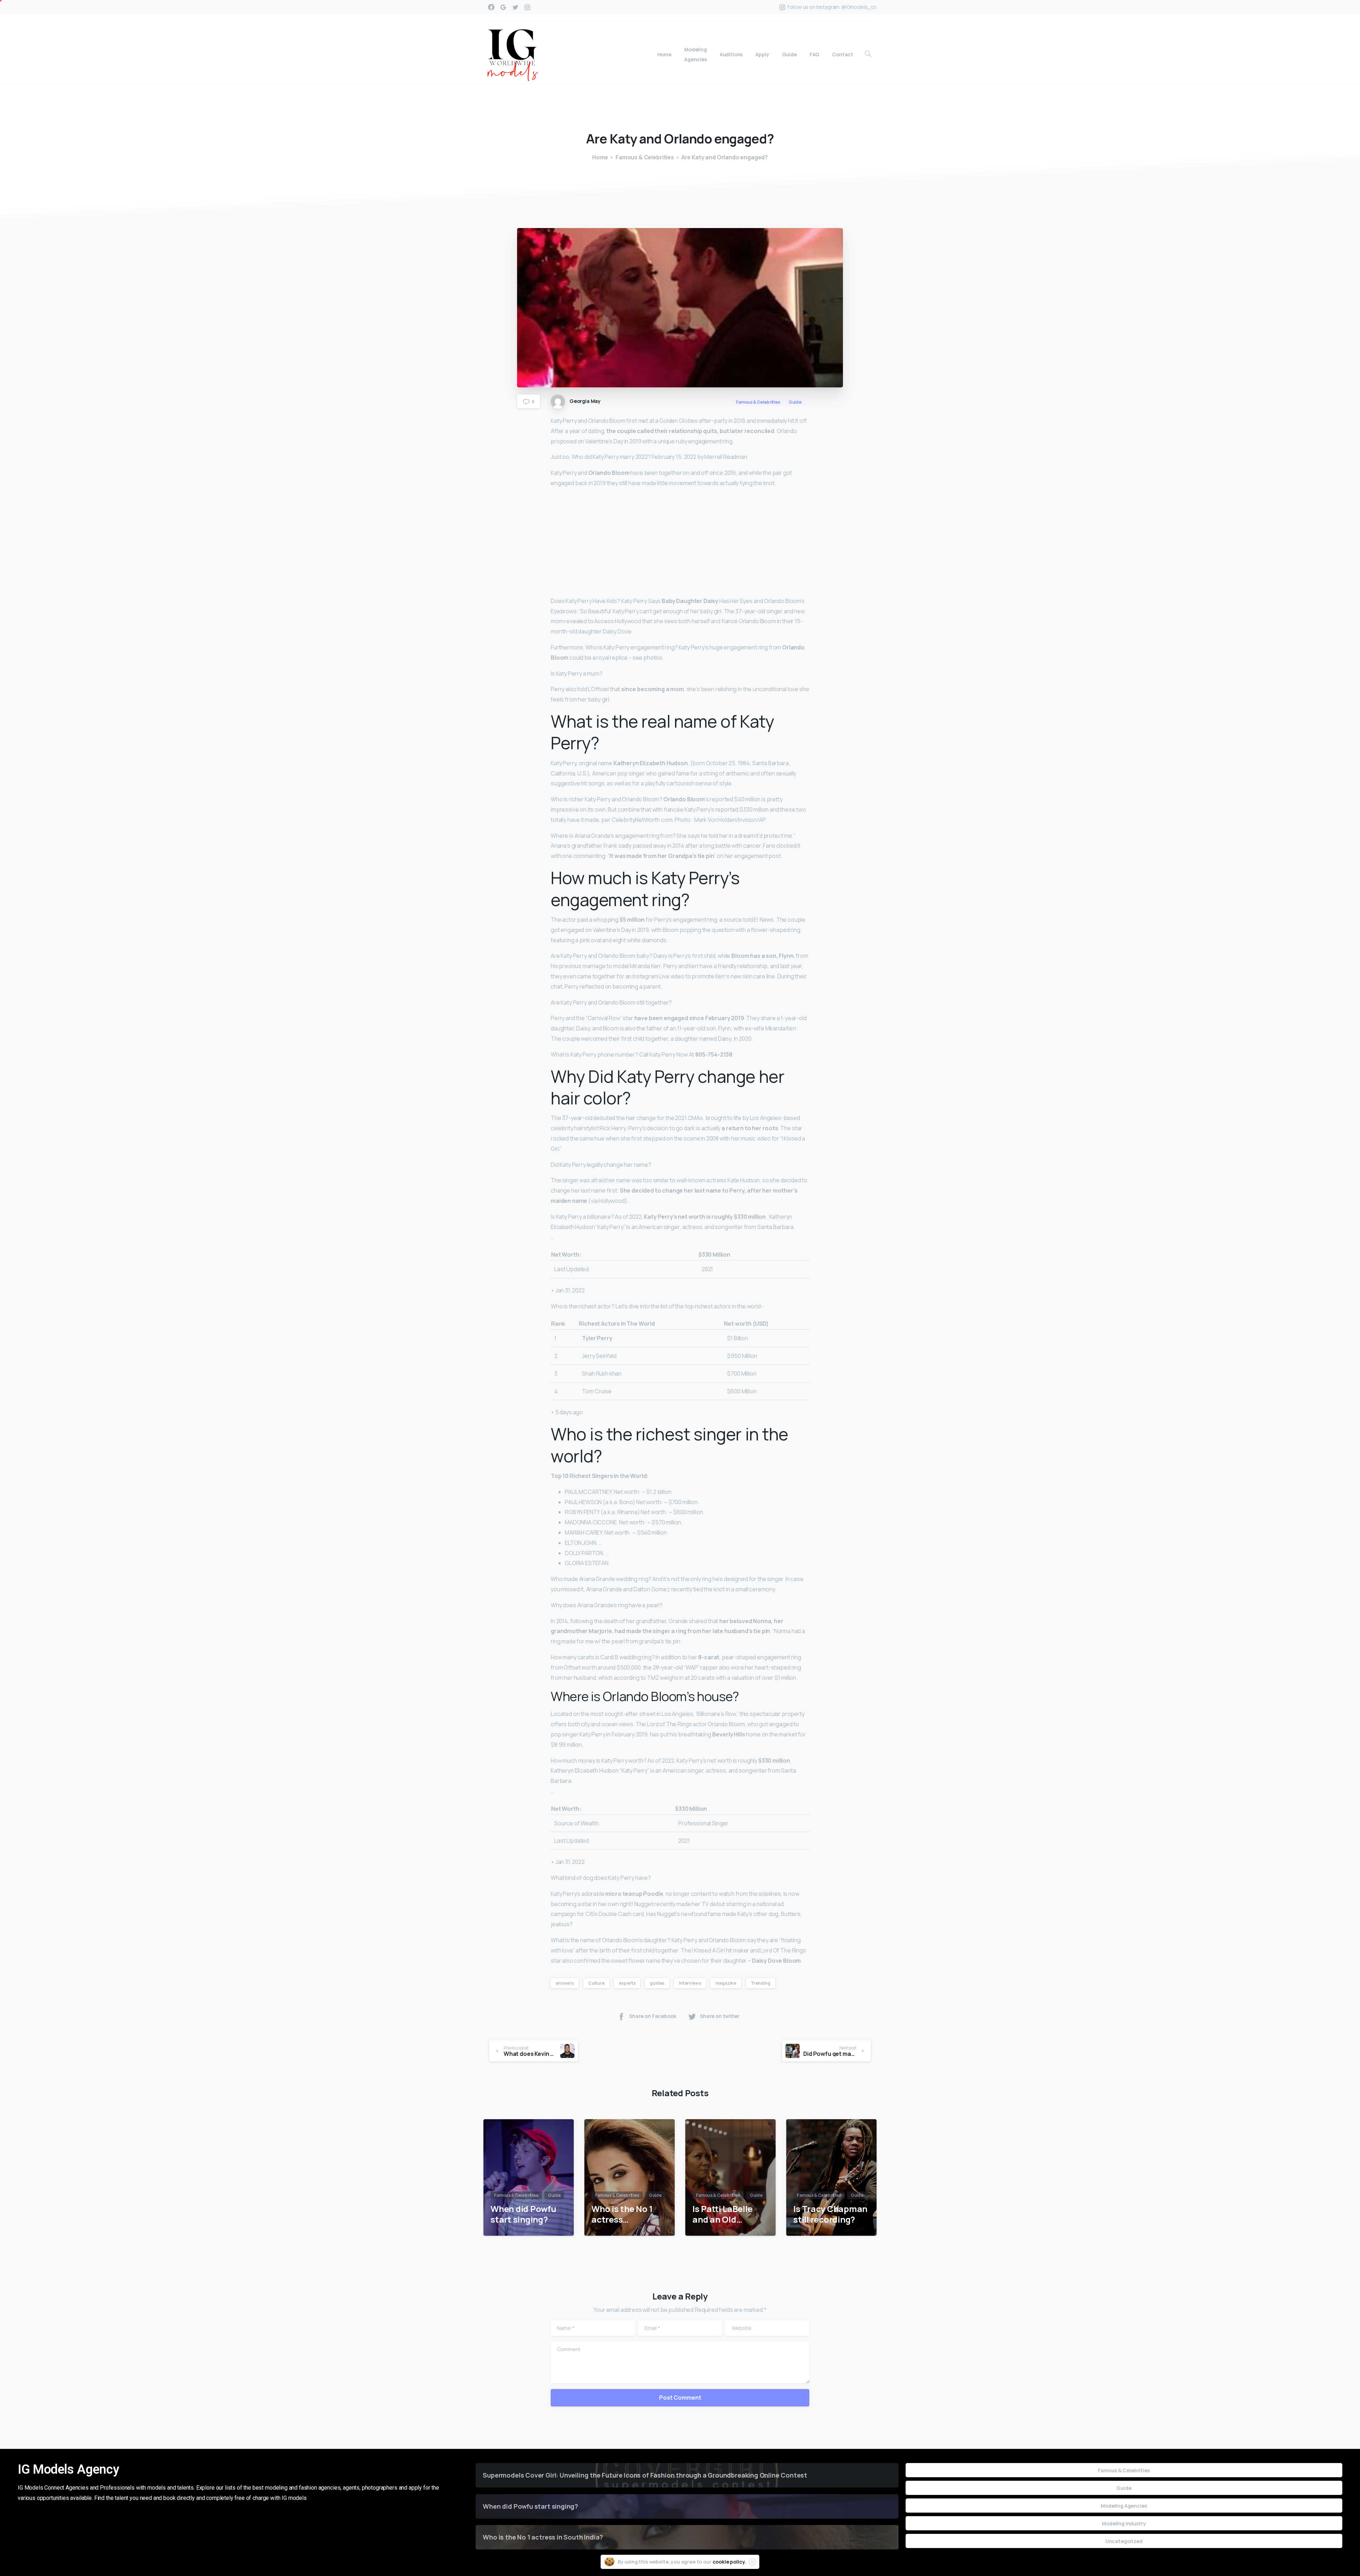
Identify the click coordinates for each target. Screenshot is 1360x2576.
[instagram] (527, 7)
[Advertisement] (680, 544)
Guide (1124, 2488)
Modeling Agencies (1124, 2506)
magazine (726, 1983)
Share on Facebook (653, 2016)
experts (627, 1983)
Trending (761, 1983)
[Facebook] (491, 7)
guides (657, 1983)
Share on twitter (720, 2016)
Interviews (690, 1983)
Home (600, 157)
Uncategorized (1124, 2541)
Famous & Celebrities (645, 157)
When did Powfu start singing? (523, 2214)
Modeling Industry (1124, 2523)
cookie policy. (729, 2562)
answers (565, 1983)
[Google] (503, 7)
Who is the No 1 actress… (622, 2214)
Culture (596, 1983)
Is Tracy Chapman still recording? (830, 2214)
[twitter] (515, 7)
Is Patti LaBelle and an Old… (722, 2214)
